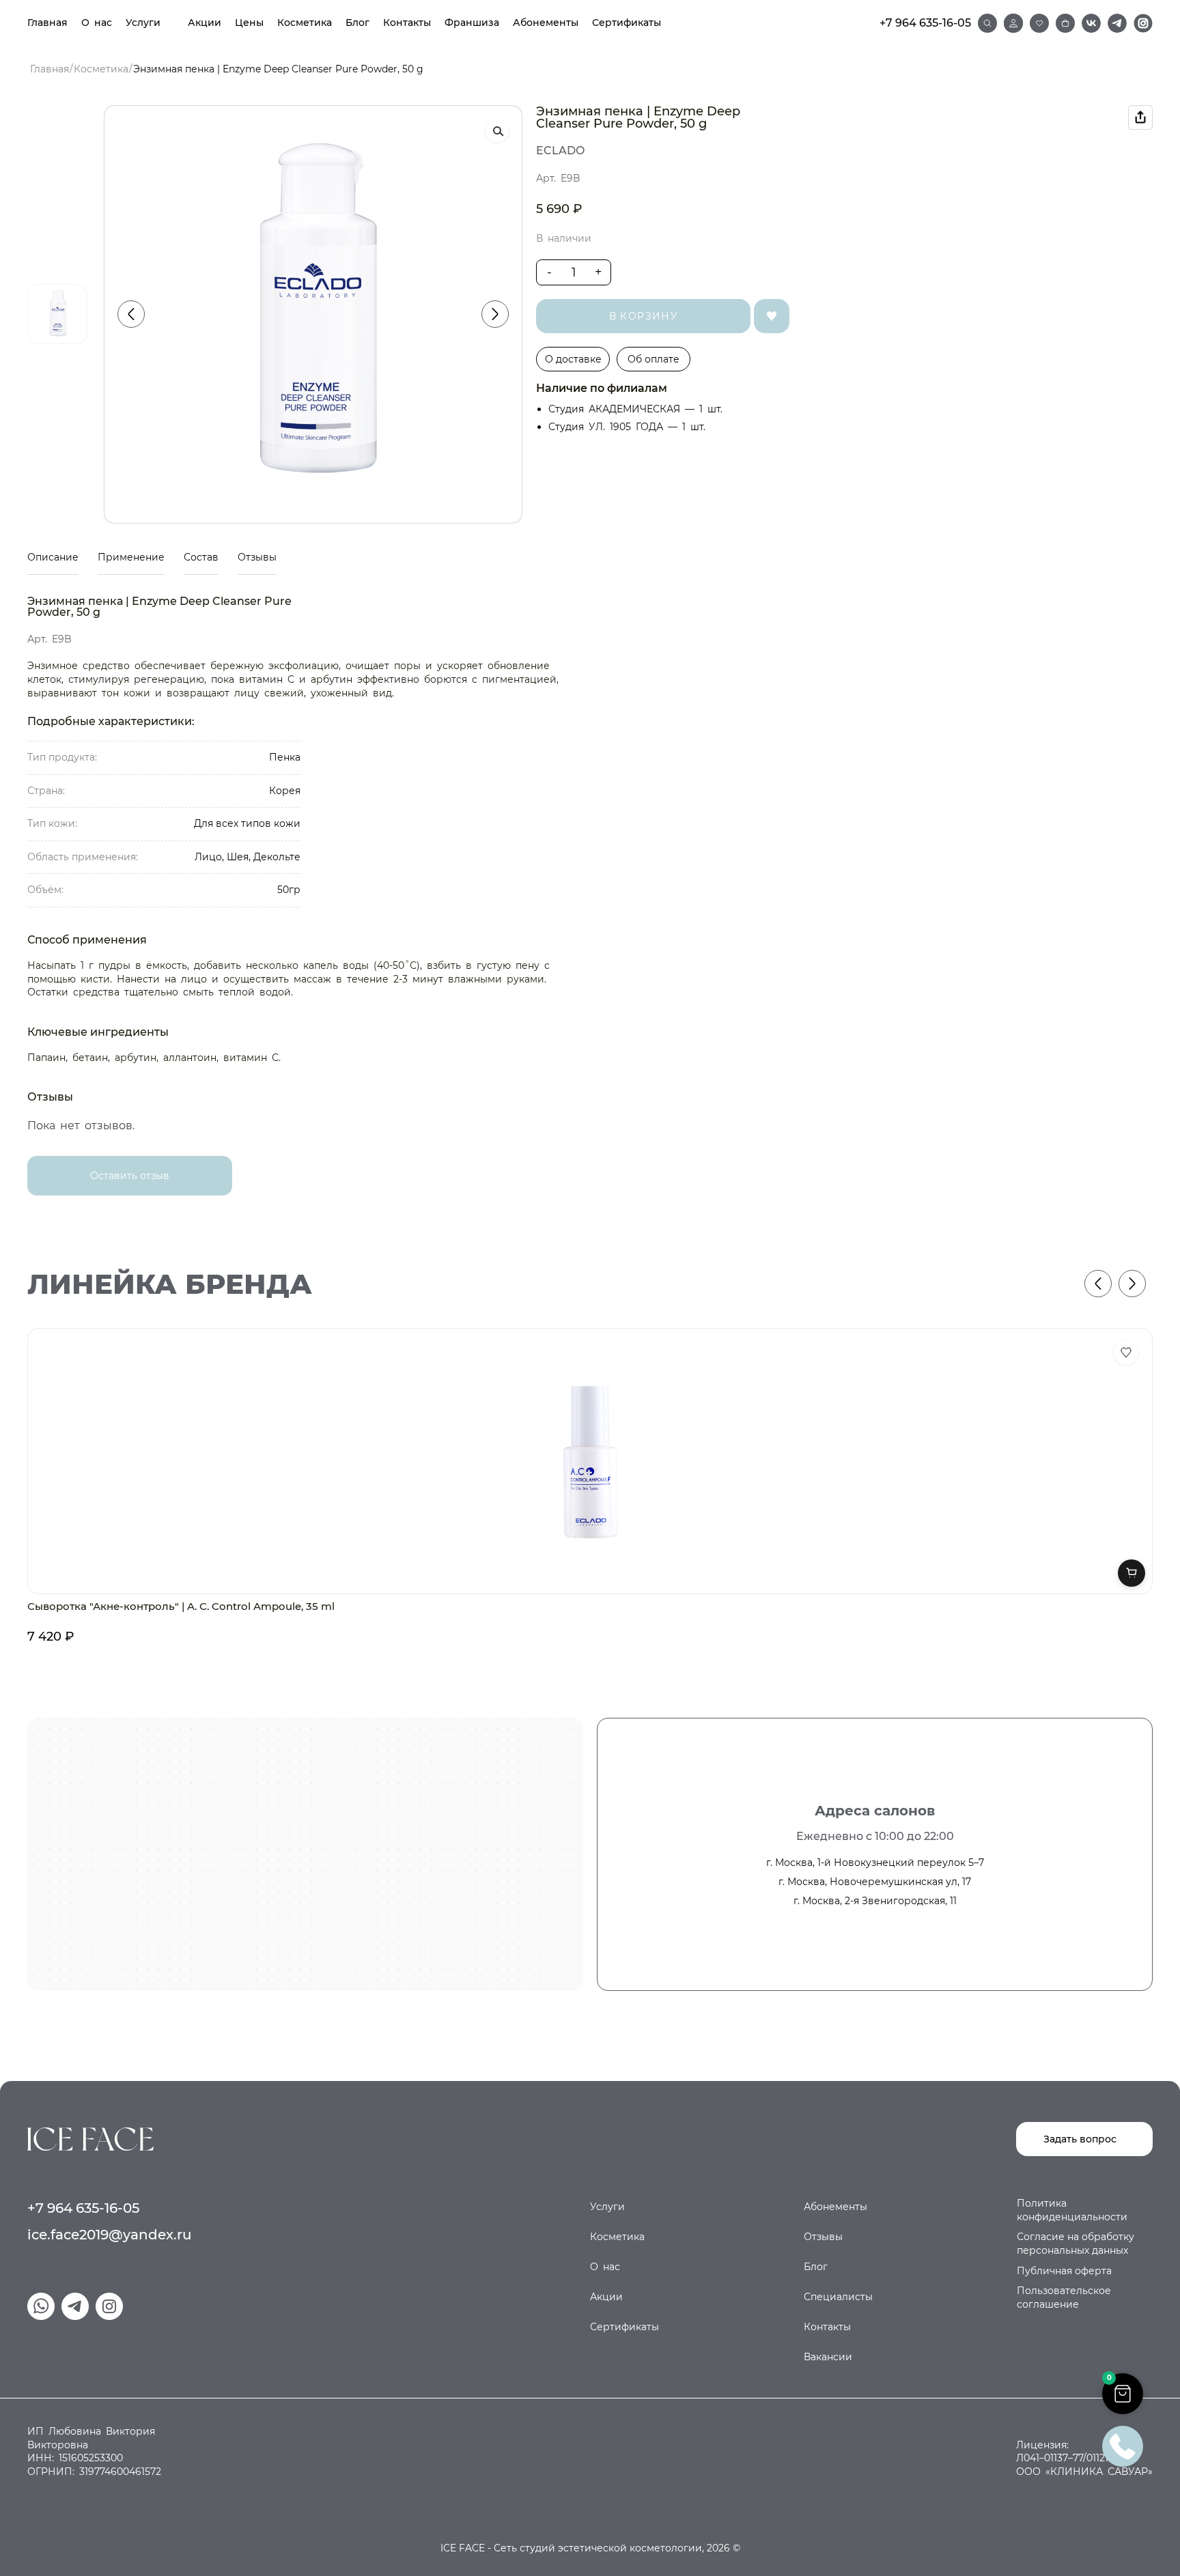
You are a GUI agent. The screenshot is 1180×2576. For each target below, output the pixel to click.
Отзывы (257, 557)
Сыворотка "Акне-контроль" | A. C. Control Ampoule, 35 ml (181, 1606)
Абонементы (546, 23)
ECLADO (560, 151)
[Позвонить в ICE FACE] (1123, 2445)
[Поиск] (987, 23)
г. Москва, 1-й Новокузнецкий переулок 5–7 (875, 1863)
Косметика (305, 23)
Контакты (407, 23)
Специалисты (838, 2297)
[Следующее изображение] (495, 314)
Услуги (143, 23)
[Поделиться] (1140, 117)
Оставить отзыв (130, 1176)
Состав (201, 557)
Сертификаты (627, 23)
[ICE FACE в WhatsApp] (41, 2306)
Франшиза (472, 23)
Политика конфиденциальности (1072, 2210)
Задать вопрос (1080, 2139)
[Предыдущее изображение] (131, 314)
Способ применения (87, 940)
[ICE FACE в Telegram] (1117, 23)
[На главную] (90, 2138)
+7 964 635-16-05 (925, 23)
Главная (47, 23)
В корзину (644, 316)
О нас (97, 23)
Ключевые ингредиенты (98, 1032)
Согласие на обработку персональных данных (1076, 2244)
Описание (53, 557)
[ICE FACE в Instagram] (1143, 23)
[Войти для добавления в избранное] (1126, 1353)
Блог (357, 23)
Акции (205, 23)
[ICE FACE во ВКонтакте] (1091, 23)
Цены (249, 23)
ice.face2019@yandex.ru (110, 2235)
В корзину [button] (1132, 1573)
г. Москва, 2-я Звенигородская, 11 (875, 1901)
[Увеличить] (497, 130)
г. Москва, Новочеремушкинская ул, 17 (875, 1882)
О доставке (573, 359)
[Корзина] (1065, 23)
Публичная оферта (1064, 2271)
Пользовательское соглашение (1064, 2297)
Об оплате (654, 359)
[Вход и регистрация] (1013, 23)
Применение (131, 557)
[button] (1123, 2394)
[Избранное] (1039, 23)
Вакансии (828, 2357)
